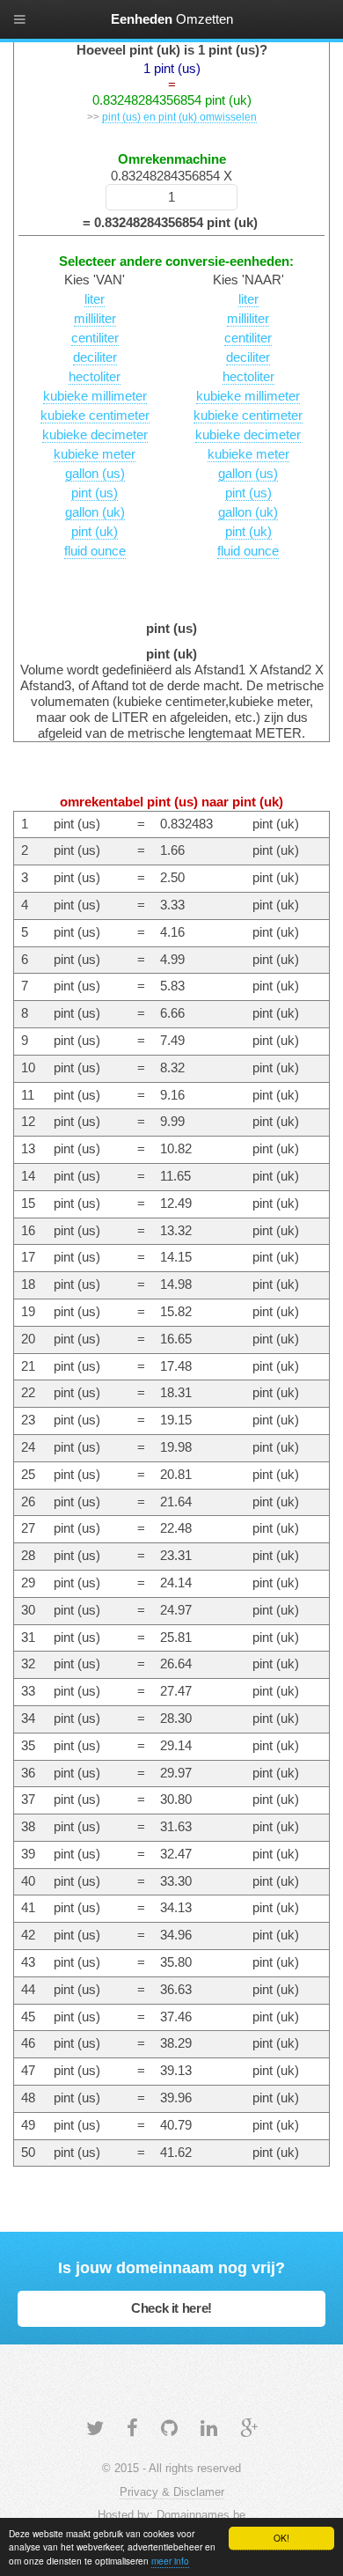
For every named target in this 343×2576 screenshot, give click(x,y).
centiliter (95, 338)
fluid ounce (95, 551)
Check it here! (171, 2308)
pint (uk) (95, 532)
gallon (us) (95, 474)
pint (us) (95, 493)
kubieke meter (95, 454)
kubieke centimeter (95, 416)
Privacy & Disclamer (172, 2492)
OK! (281, 2538)
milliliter (95, 319)
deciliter (95, 357)
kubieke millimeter (95, 396)
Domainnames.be (201, 2515)
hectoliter (95, 377)
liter (95, 299)
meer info (170, 2561)
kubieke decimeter (95, 435)
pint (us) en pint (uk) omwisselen (179, 117)
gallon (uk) (95, 512)
